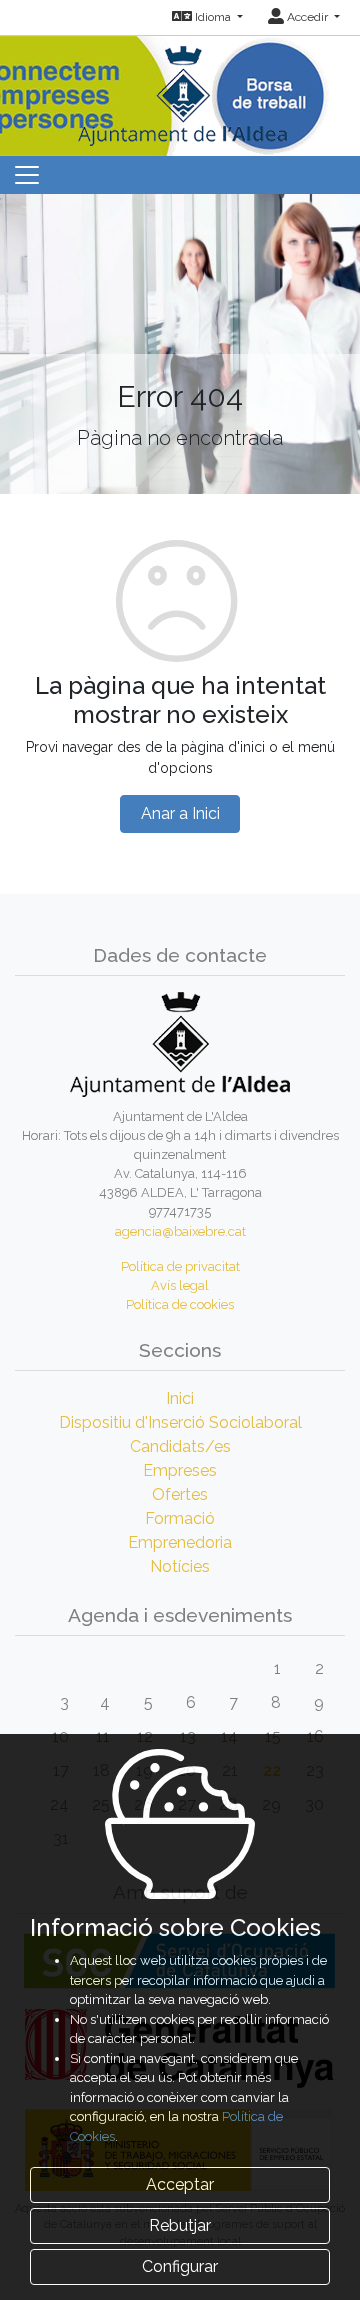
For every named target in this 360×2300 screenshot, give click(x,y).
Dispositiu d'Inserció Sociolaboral (180, 1422)
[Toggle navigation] (27, 175)
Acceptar (180, 2184)
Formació (180, 1518)
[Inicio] (180, 89)
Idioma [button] (213, 17)
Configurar (180, 2266)
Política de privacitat (180, 1266)
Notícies (180, 1566)
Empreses (180, 1470)
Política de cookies (180, 1304)
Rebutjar (180, 2225)
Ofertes (180, 1494)
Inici (180, 1398)
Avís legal (180, 1285)
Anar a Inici (180, 813)
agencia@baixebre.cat (180, 1231)
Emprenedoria (180, 1542)
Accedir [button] (307, 17)
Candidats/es (180, 1446)
